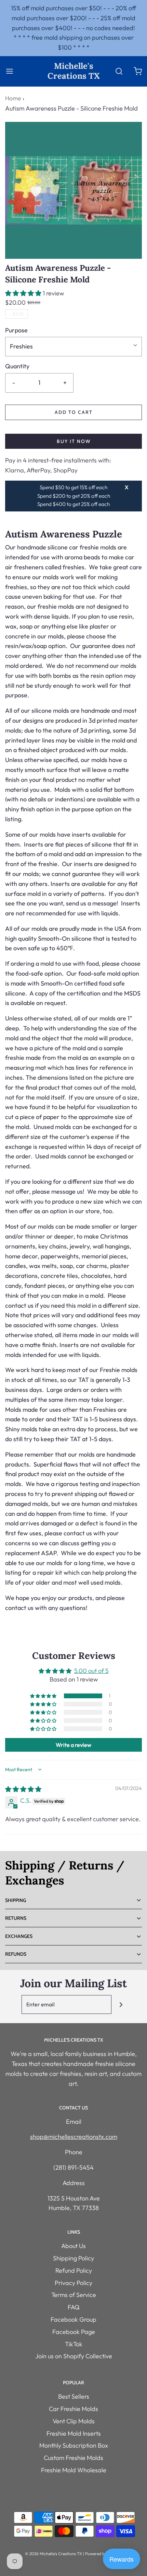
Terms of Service (74, 2295)
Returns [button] (16, 1918)
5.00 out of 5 (91, 1671)
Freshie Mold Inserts (74, 2433)
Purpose (16, 330)
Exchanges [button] (19, 1936)
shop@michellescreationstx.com (74, 2137)
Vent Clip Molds (74, 2421)
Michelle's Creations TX (74, 71)
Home (13, 98)
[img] (23, 1789)
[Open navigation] (9, 71)
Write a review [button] (73, 1745)
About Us (73, 2246)
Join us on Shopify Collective (74, 2356)
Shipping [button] (16, 1900)
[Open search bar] (119, 71)
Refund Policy (74, 2270)
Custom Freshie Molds (73, 2458)
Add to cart (74, 412)
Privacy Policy (73, 2283)
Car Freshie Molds (73, 2409)
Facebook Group (73, 2319)
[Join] (121, 2004)
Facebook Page (74, 2332)
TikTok (74, 2344)
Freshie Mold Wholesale (74, 2470)
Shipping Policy (73, 2258)
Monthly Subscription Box (74, 2445)
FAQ (74, 2307)
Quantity (17, 366)
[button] (24, 293)
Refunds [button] (16, 1954)
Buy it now (74, 441)
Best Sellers (74, 2396)
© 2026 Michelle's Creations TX (54, 2554)
